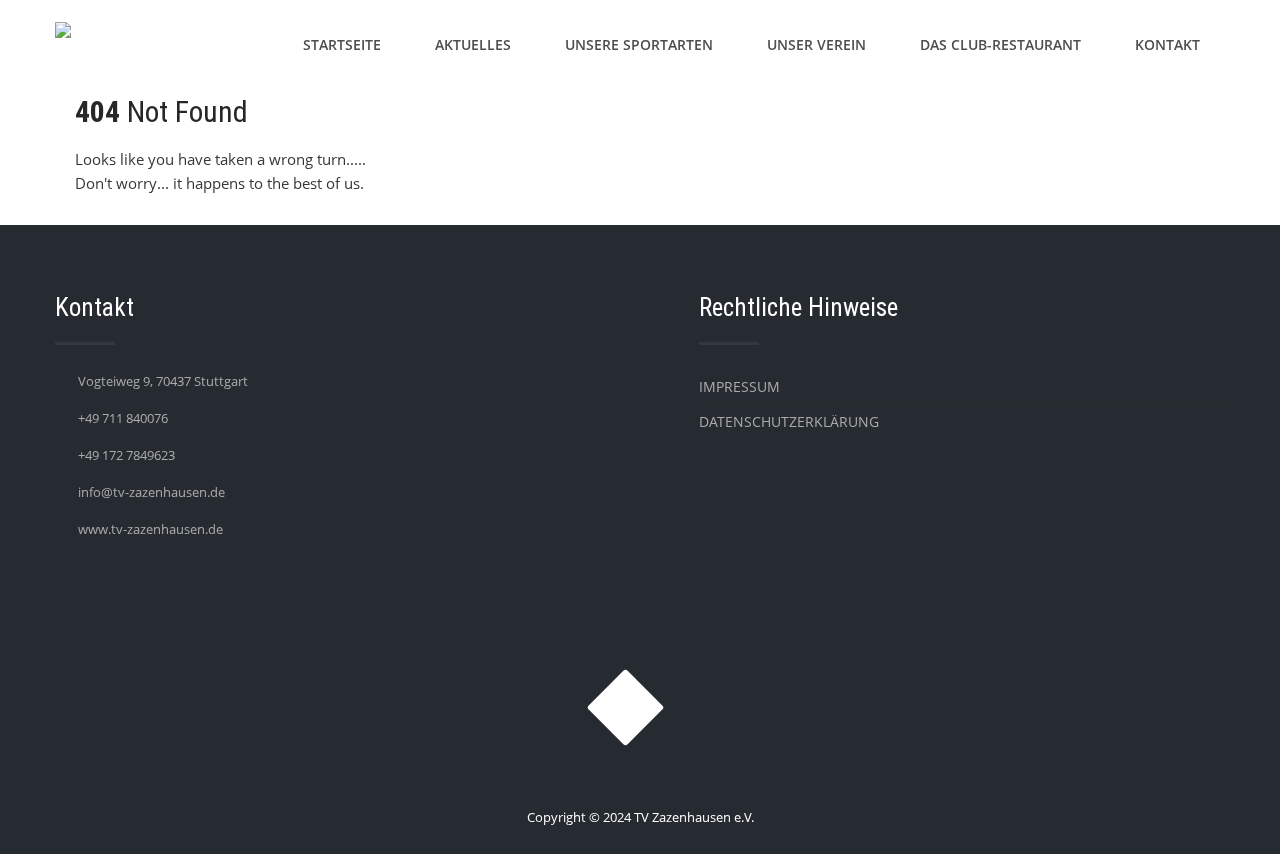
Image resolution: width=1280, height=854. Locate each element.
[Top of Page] (1223, 811)
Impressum (739, 386)
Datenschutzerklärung (789, 421)
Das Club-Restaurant (1000, 44)
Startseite (342, 44)
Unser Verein (816, 44)
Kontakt (1167, 44)
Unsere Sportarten (639, 44)
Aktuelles (473, 44)
